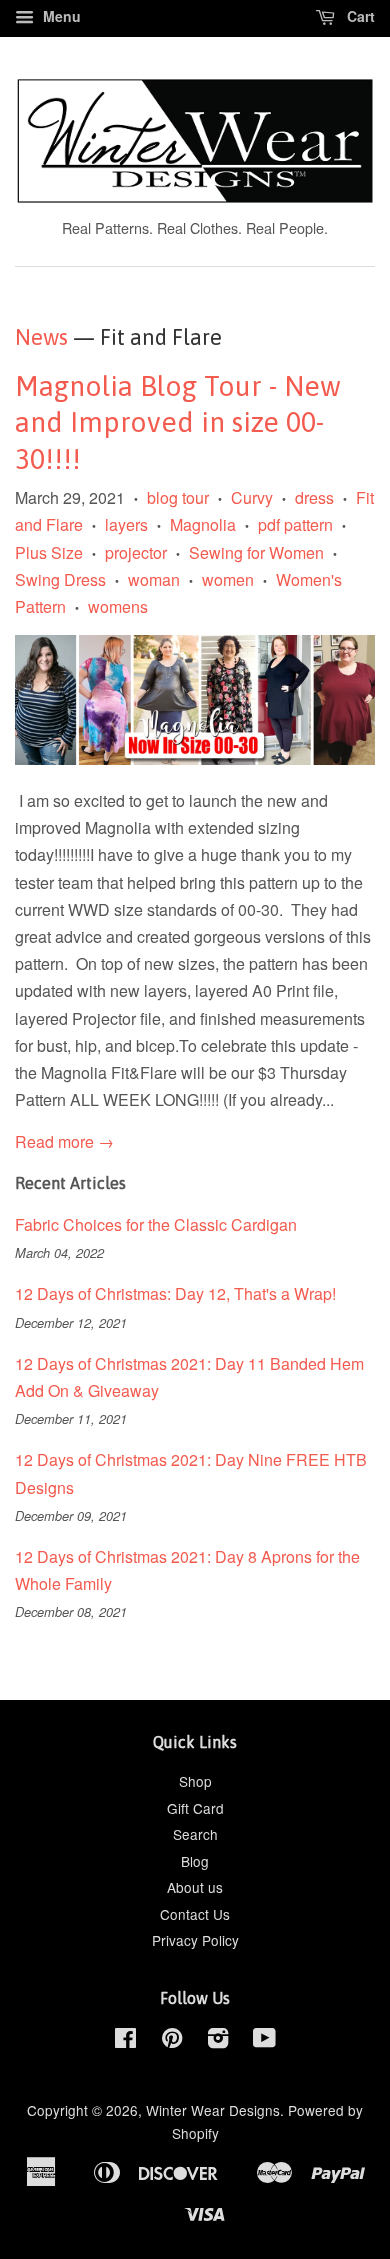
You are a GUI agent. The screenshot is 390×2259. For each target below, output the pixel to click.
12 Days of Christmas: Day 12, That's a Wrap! (175, 1293)
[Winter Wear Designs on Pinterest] (172, 2041)
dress (314, 497)
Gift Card (195, 1808)
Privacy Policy (195, 1940)
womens (118, 606)
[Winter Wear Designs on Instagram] (218, 2041)
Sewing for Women (256, 552)
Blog (195, 1861)
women (228, 579)
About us (195, 1887)
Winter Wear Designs (213, 2110)
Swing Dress (60, 579)
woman (154, 579)
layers (126, 524)
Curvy (252, 497)
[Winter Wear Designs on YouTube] (264, 2041)
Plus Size (49, 552)
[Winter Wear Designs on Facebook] (125, 2041)
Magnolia (203, 524)
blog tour (178, 497)
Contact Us (195, 1914)
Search (195, 1834)
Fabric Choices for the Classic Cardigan (156, 1224)
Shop (195, 1781)
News (41, 337)
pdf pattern (295, 524)
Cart (359, 16)
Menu (60, 16)
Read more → (64, 1141)
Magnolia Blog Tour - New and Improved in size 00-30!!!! (178, 422)
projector (136, 552)
